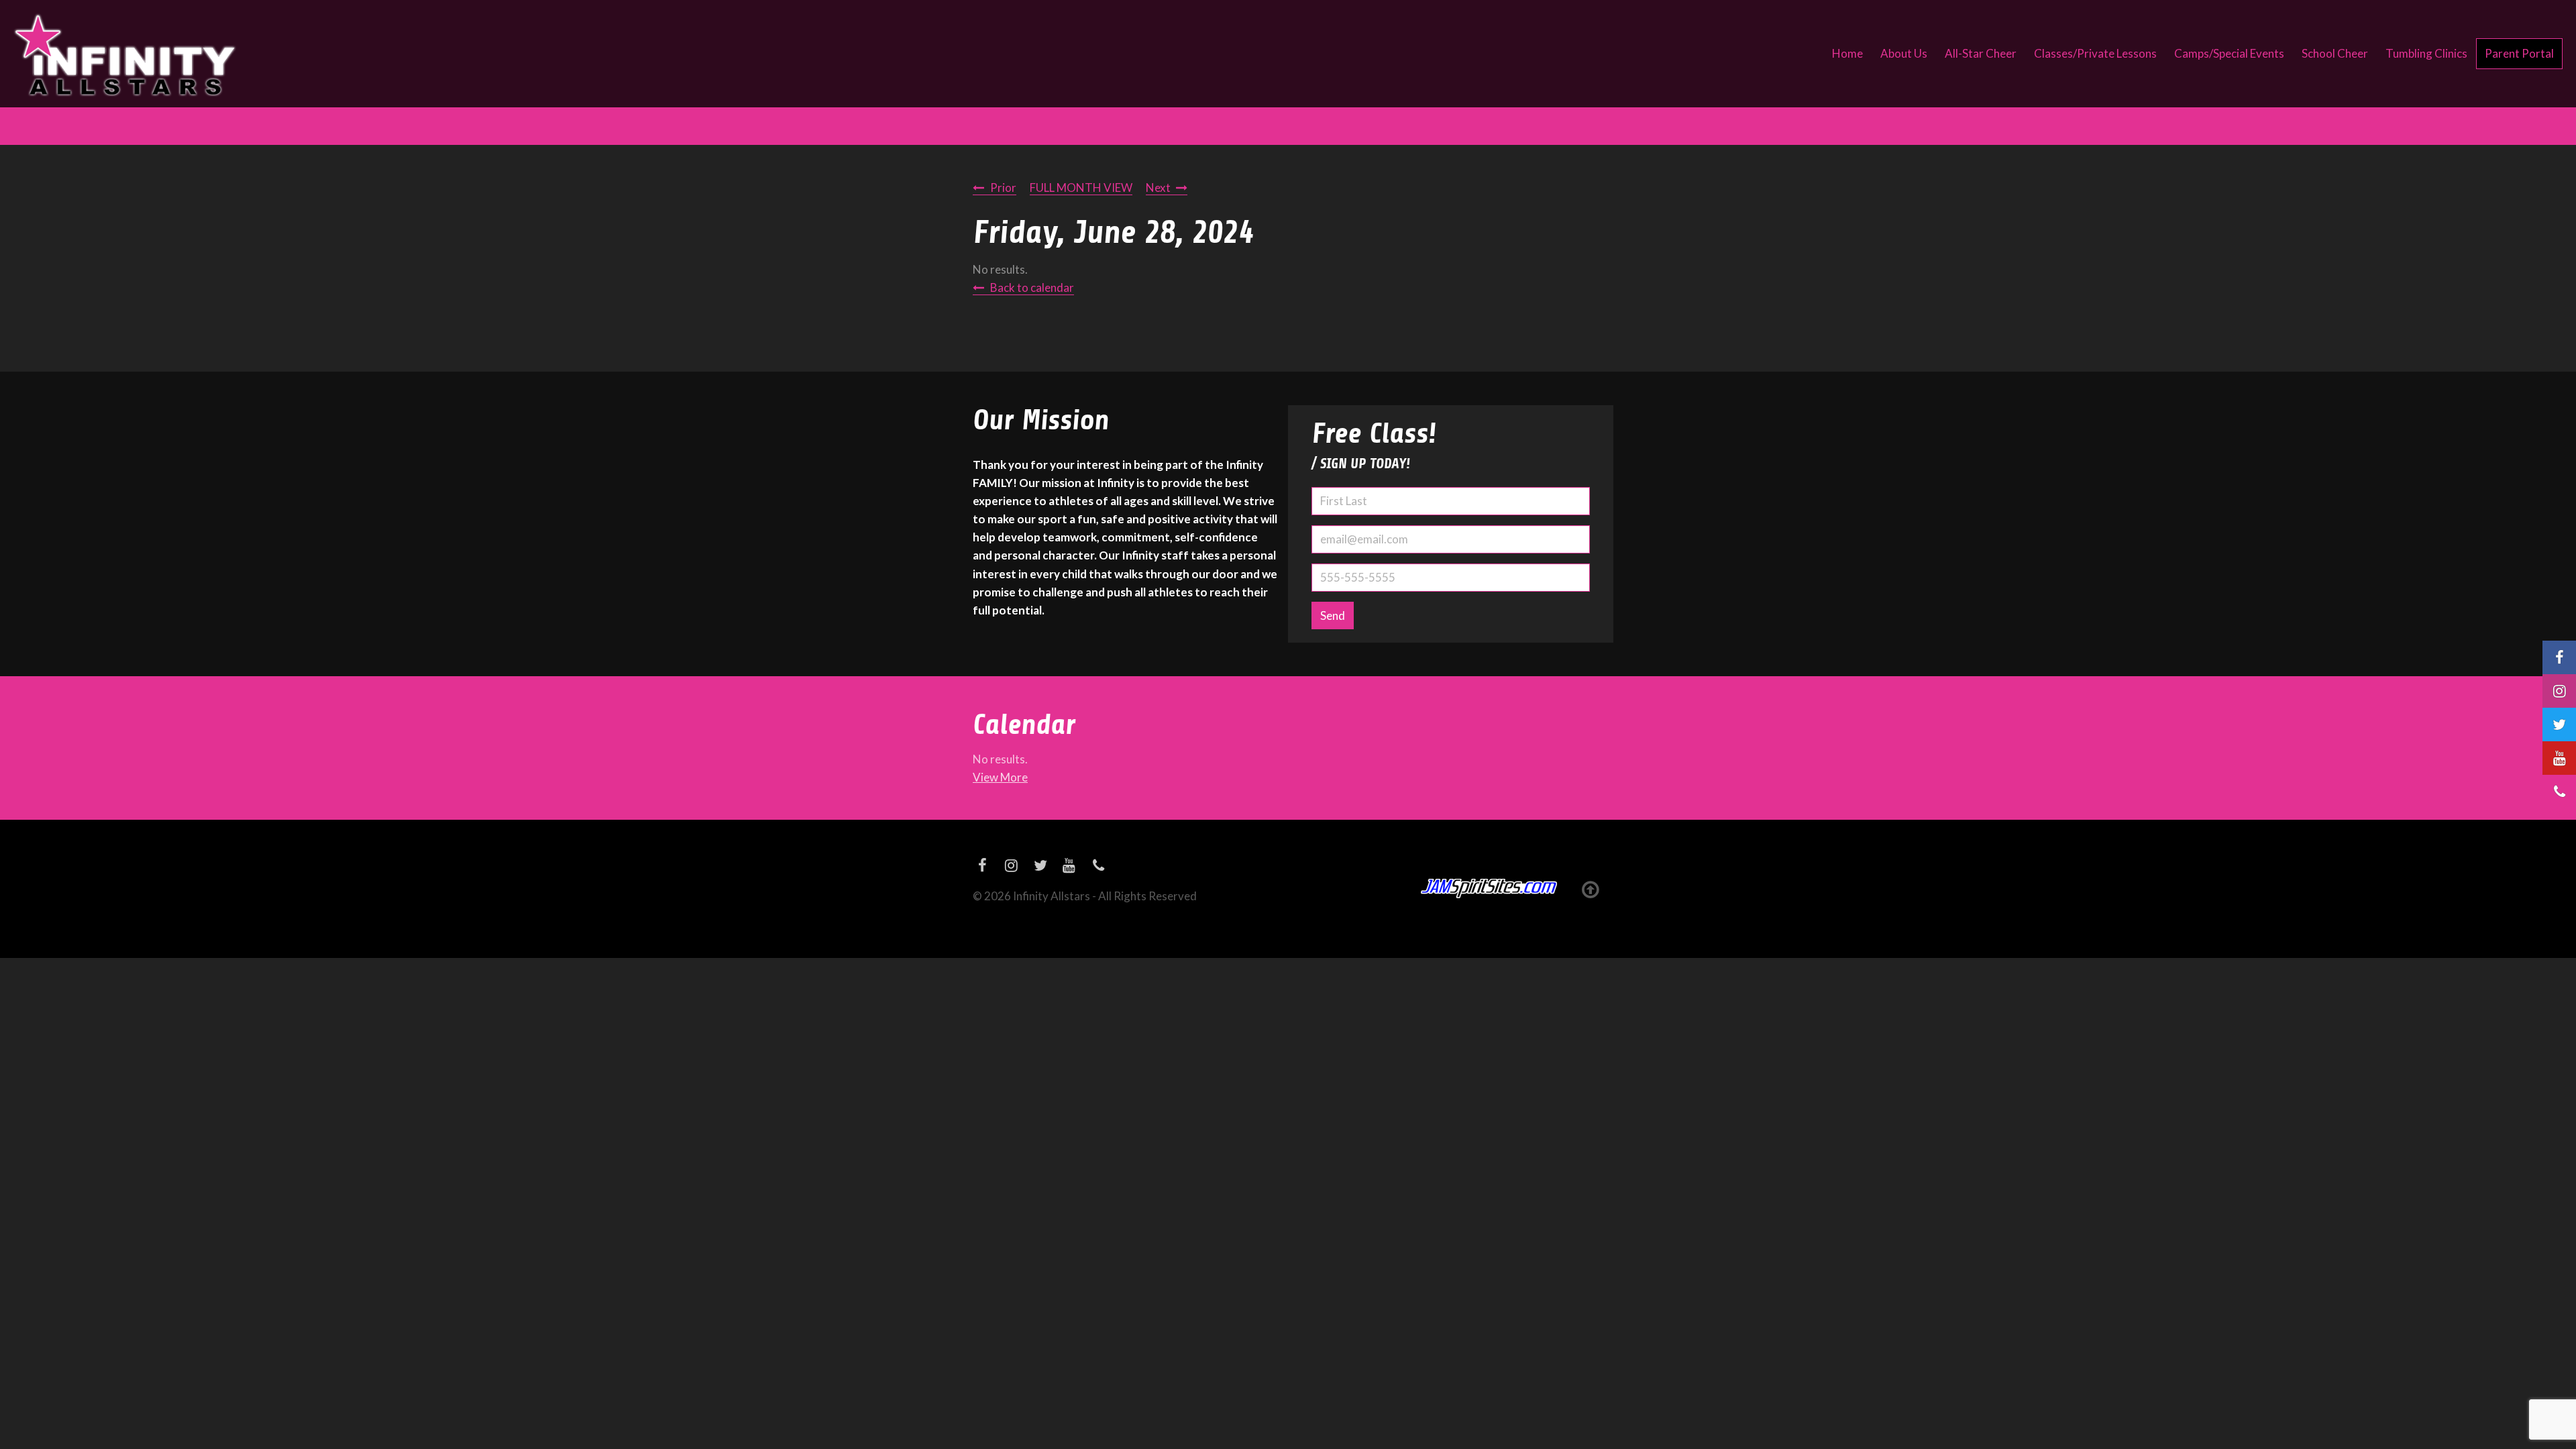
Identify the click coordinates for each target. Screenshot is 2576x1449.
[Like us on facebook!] (2559, 657)
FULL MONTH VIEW (1081, 187)
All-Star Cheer (1981, 53)
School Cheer (2335, 53)
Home (1847, 53)
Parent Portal (2519, 53)
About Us (1904, 53)
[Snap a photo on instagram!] (2559, 691)
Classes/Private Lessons (2095, 53)
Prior (1003, 187)
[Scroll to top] (1590, 889)
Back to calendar (1032, 287)
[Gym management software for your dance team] (1489, 889)
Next (1158, 187)
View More (1000, 777)
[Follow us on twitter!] (2559, 724)
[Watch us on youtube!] (2559, 758)
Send (1333, 615)
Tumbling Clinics (2426, 53)
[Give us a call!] (2559, 792)
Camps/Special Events (2229, 53)
